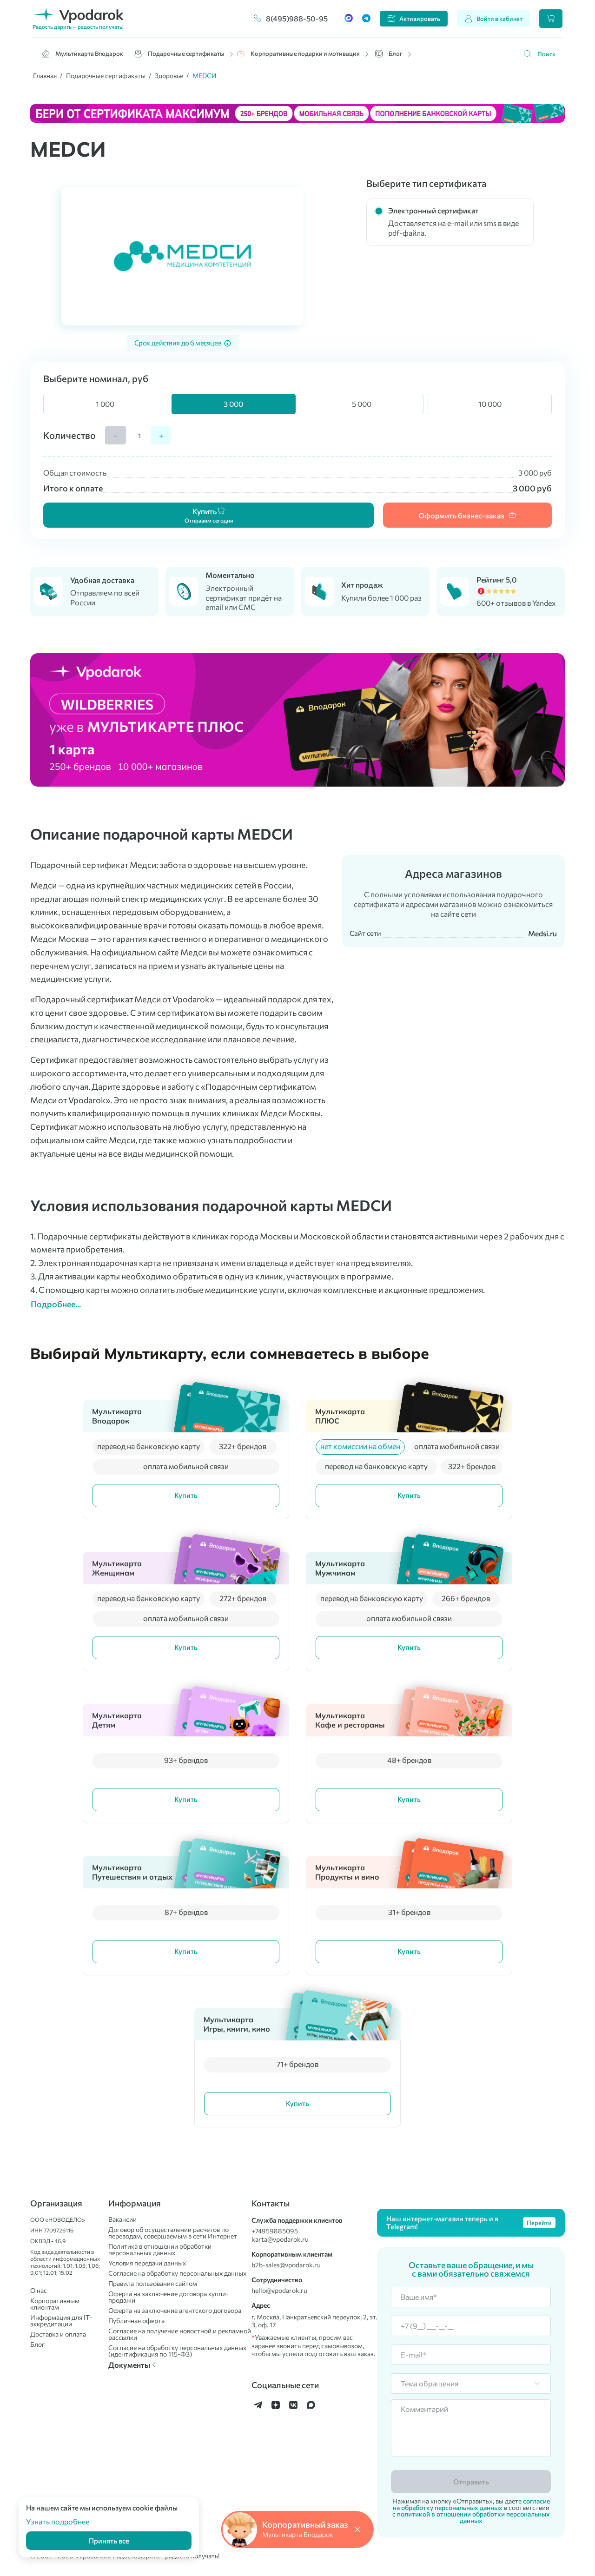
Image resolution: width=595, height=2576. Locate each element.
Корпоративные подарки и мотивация (305, 53)
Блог (396, 53)
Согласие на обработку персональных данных (177, 2273)
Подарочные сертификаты (186, 53)
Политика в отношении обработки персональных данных (160, 2250)
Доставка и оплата (58, 2334)
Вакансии (122, 2219)
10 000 (490, 404)
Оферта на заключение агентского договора (175, 2311)
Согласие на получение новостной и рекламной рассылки (180, 2334)
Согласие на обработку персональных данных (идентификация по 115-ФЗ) (177, 2351)
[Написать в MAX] (349, 19)
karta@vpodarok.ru (280, 2239)
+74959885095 (275, 2231)
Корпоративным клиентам (55, 2304)
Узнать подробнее (58, 2521)
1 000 (105, 404)
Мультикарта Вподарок (89, 53)
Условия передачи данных (147, 2263)
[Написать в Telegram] (366, 19)
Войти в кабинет (499, 19)
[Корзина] (551, 19)
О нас (39, 2291)
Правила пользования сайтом (153, 2284)
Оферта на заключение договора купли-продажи (169, 2297)
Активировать (420, 19)
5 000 (362, 404)
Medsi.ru (542, 933)
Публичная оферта (136, 2321)
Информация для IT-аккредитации (61, 2321)
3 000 (233, 404)
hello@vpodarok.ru (279, 2291)
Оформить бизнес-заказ (461, 515)
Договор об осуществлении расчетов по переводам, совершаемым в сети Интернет (173, 2233)
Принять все (109, 2541)
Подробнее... (56, 1304)
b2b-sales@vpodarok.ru (286, 2265)
